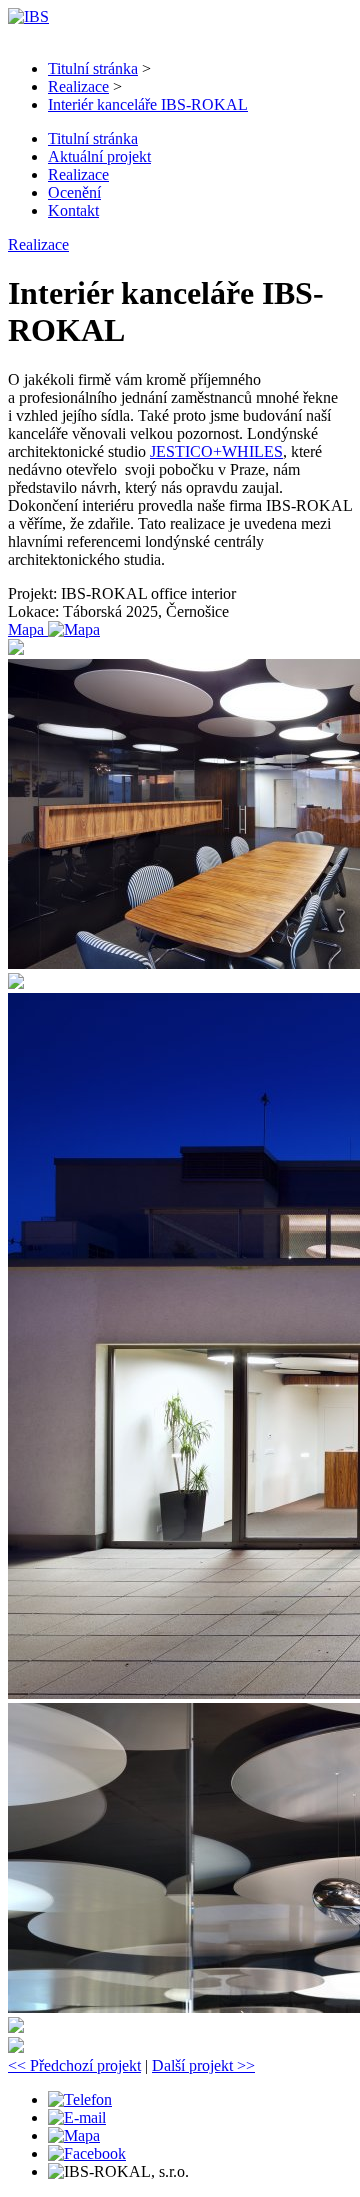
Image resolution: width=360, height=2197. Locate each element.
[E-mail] (77, 2117)
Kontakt (73, 210)
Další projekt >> (203, 2065)
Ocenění (74, 192)
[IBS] (28, 16)
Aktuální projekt (99, 156)
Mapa (28, 629)
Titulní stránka (93, 68)
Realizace (78, 86)
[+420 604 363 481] (80, 2099)
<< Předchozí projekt (74, 2065)
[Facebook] (87, 2153)
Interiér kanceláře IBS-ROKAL (148, 104)
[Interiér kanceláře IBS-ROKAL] (16, 649)
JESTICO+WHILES (216, 451)
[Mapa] (74, 2135)
